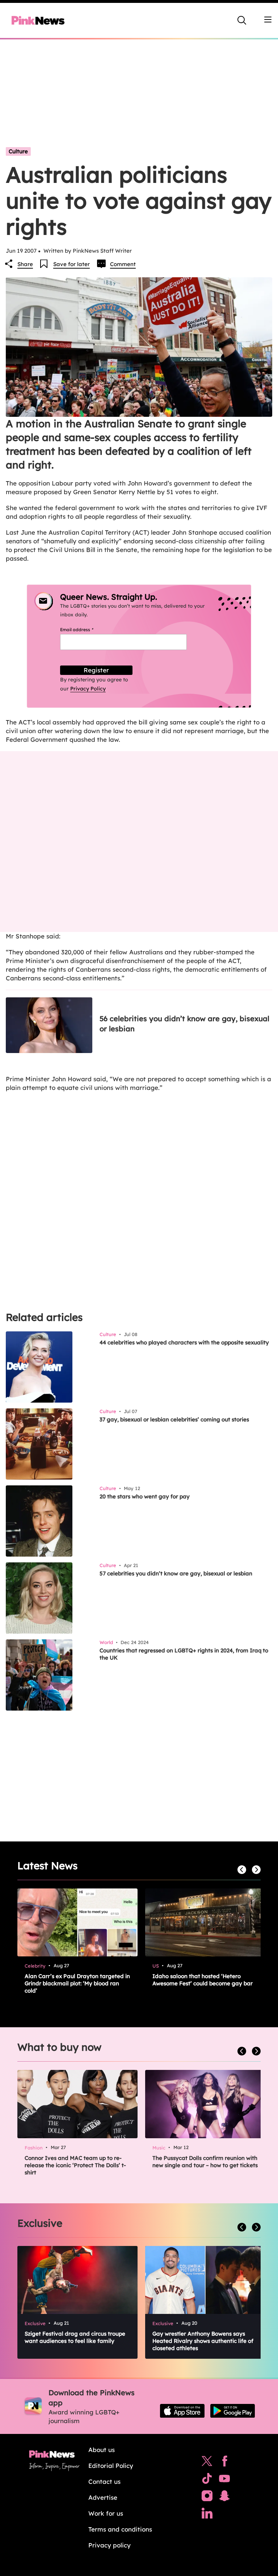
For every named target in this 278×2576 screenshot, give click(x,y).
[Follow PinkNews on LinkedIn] (207, 2515)
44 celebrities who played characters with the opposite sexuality (184, 1342)
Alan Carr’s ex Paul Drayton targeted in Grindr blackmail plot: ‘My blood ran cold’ (77, 1983)
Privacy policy (109, 2545)
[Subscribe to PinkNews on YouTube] (224, 2480)
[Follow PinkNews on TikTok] (207, 2480)
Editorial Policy (111, 2466)
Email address (86, 630)
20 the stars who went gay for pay (145, 1496)
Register (96, 670)
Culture (18, 151)
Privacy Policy (88, 689)
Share (25, 264)
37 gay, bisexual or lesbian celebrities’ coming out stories (174, 1419)
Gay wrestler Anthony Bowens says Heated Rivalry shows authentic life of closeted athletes (203, 2341)
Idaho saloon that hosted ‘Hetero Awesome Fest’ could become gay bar (203, 1980)
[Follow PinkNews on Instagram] (207, 2498)
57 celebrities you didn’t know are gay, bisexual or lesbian (176, 1573)
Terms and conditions (120, 2529)
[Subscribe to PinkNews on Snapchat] (224, 2498)
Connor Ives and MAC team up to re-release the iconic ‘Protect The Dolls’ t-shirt (75, 2165)
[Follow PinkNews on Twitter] (207, 2463)
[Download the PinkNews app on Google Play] (233, 2411)
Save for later (71, 264)
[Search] (242, 20)
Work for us (106, 2513)
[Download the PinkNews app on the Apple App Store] (182, 2411)
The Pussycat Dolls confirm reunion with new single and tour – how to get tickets (205, 2162)
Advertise (103, 2497)
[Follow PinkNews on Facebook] (225, 2463)
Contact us (104, 2481)
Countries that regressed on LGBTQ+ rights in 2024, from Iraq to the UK (184, 1654)
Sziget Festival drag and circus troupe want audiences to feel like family (75, 2337)
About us (102, 2450)
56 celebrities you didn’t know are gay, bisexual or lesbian (184, 1024)
